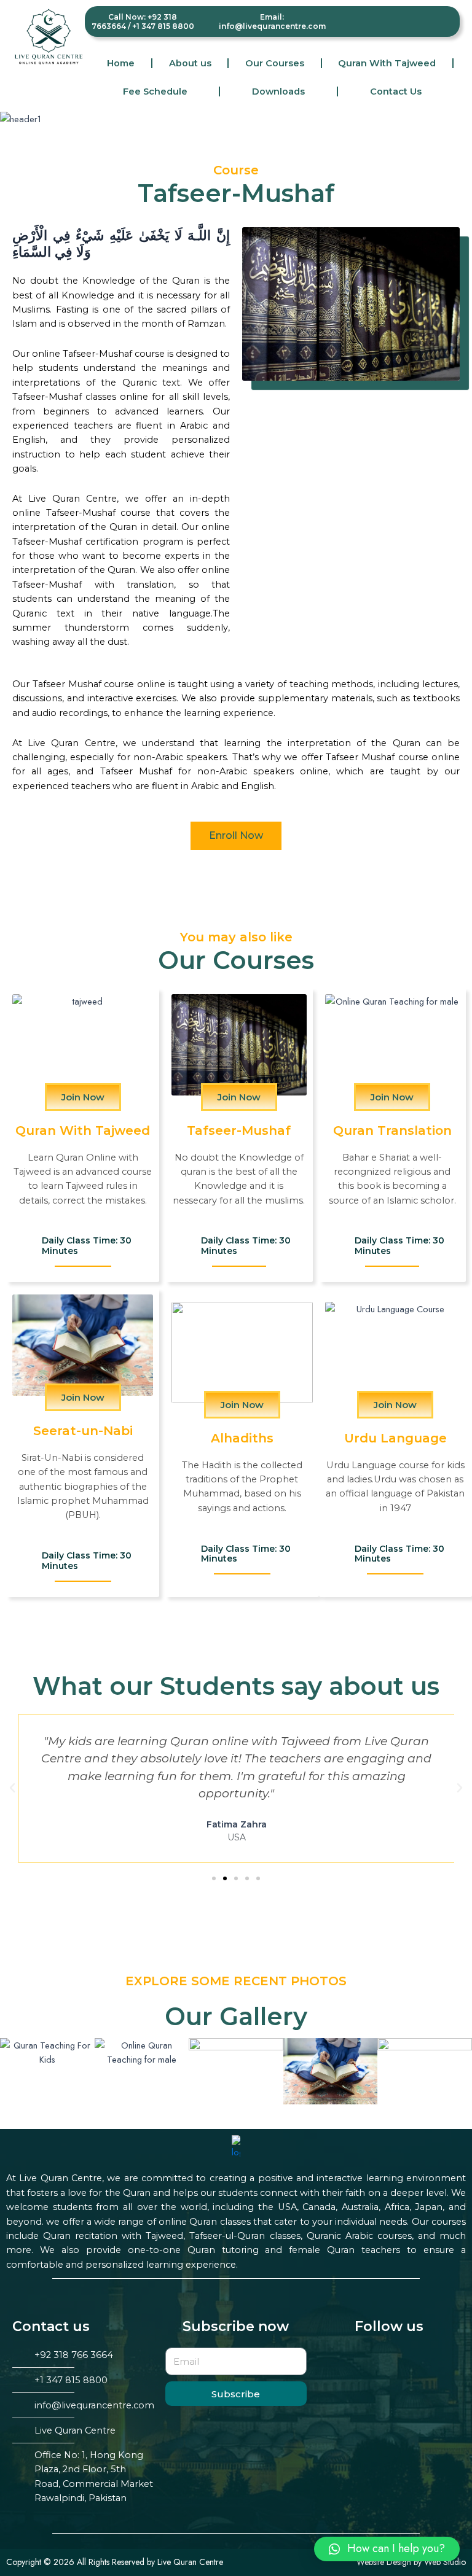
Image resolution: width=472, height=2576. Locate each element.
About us (190, 63)
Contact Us (396, 91)
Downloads (278, 91)
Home (121, 63)
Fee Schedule (155, 91)
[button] (236, 836)
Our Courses (275, 63)
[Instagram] (428, 20)
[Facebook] (412, 20)
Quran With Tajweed (387, 63)
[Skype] (444, 20)
